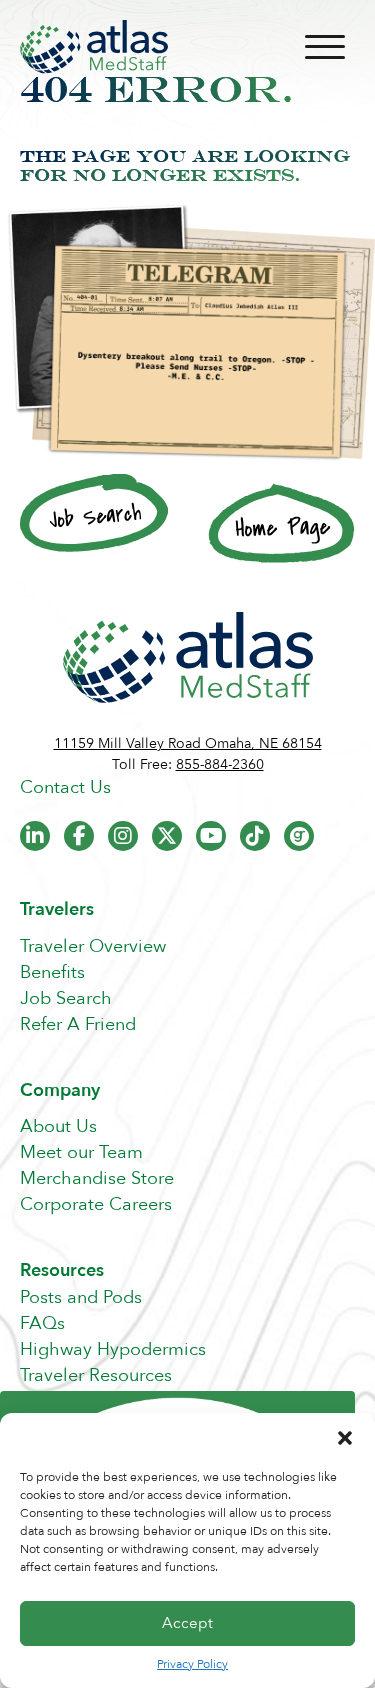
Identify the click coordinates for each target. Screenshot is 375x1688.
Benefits (52, 972)
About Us (58, 1126)
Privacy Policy (192, 1664)
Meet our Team (81, 1152)
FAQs (42, 1323)
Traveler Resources (96, 1375)
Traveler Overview (93, 946)
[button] (345, 1438)
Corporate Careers (96, 1204)
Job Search (66, 998)
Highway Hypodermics (113, 1349)
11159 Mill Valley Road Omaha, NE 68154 (188, 743)
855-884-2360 (220, 764)
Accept (187, 1623)
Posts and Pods (81, 1297)
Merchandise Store (97, 1178)
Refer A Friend (78, 1024)
